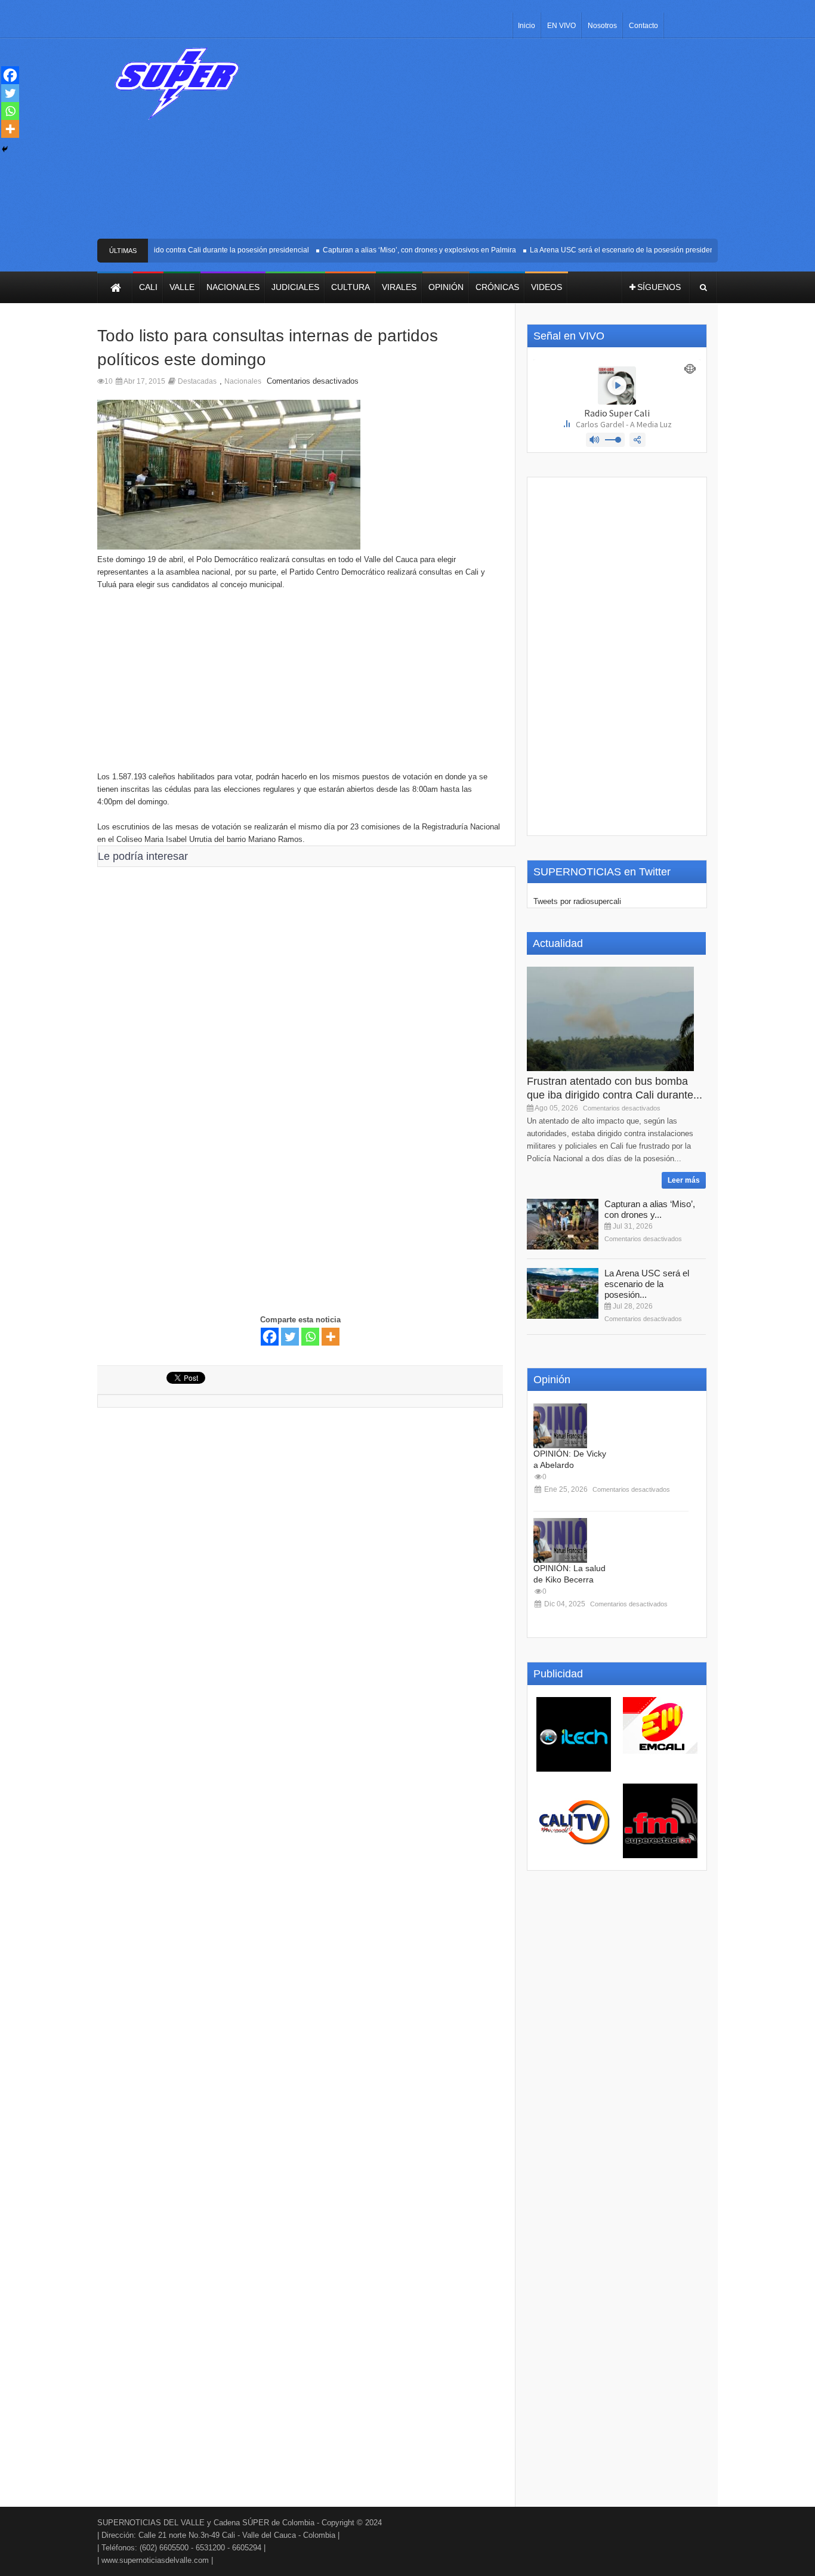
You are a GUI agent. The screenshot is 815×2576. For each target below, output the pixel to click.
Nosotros (602, 26)
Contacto (643, 26)
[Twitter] (290, 1337)
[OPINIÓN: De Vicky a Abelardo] (560, 1426)
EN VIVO (561, 26)
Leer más (684, 1180)
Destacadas (197, 381)
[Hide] (5, 149)
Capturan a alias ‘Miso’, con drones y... (650, 1209)
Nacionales (243, 381)
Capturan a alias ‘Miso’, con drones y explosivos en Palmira (402, 250)
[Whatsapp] (310, 1337)
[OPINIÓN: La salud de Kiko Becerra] (560, 1540)
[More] (331, 1337)
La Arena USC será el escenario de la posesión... (647, 1284)
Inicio (527, 26)
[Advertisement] (496, 143)
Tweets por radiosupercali (577, 901)
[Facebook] (270, 1337)
